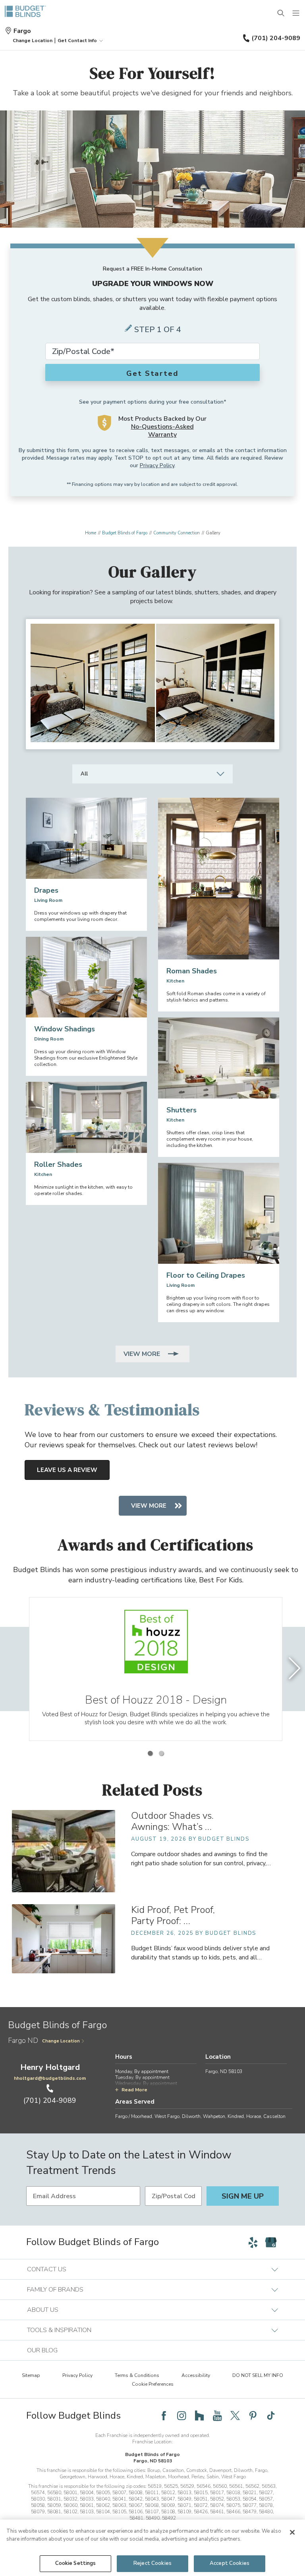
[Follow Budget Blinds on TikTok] (271, 2415)
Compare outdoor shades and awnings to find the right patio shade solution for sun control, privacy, (201, 1859)
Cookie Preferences (153, 2384)
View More (143, 1354)
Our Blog (42, 2350)
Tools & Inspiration (59, 2330)
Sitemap (31, 2375)
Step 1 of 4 (158, 330)
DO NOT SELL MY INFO (258, 2375)
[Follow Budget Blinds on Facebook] (164, 2415)
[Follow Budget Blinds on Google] (271, 2242)
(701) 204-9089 (276, 38)
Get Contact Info (77, 41)
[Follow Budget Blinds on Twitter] (235, 2415)
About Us (43, 2310)
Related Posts (152, 1790)
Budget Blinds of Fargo (125, 533)
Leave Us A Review (67, 1470)
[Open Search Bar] (281, 14)
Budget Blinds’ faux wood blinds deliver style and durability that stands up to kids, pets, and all (200, 1953)
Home (91, 533)
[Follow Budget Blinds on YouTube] (217, 2415)
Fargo (22, 31)
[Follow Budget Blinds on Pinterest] (253, 2415)
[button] (33, 41)
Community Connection (177, 533)
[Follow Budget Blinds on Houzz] (199, 2415)
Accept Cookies (230, 2563)
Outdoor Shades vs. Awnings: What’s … (172, 1821)
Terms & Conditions (137, 2375)
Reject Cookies (152, 2563)
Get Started (152, 373)
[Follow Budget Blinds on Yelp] (253, 2242)
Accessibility (196, 2375)
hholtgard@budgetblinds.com (50, 2078)
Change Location (61, 2041)
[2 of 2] (161, 1753)
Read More (134, 2090)
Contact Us (47, 2269)
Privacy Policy (157, 465)
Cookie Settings (76, 2563)
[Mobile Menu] (296, 14)
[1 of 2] (150, 1753)
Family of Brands (55, 2290)
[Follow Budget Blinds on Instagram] (181, 2415)
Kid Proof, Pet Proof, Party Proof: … (173, 1915)
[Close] (292, 2532)
